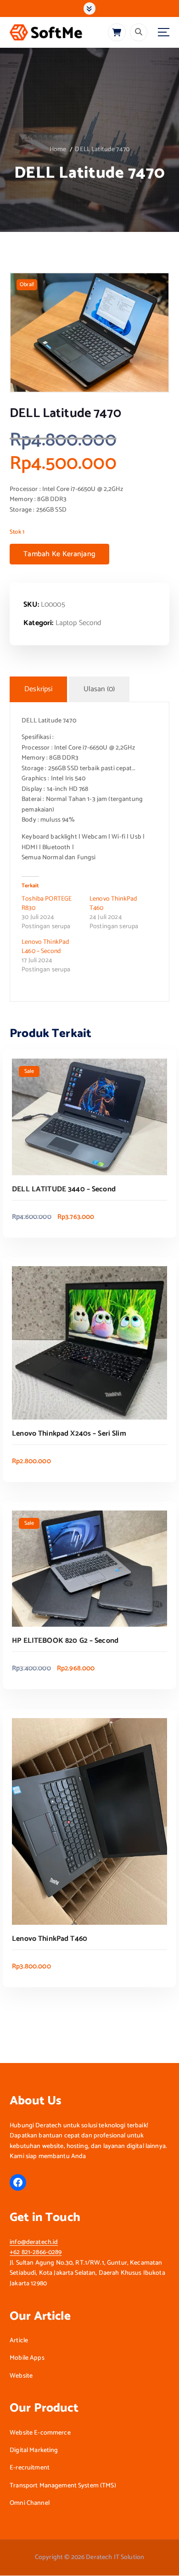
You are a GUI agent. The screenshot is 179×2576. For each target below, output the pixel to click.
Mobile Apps (27, 2358)
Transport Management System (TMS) (63, 2486)
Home (58, 149)
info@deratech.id (34, 2242)
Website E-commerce (40, 2433)
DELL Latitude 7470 (102, 149)
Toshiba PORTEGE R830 (47, 904)
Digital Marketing (34, 2451)
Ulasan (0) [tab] (99, 689)
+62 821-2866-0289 (36, 2252)
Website (21, 2376)
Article (19, 2341)
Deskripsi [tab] (38, 689)
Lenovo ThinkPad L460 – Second (45, 947)
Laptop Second (78, 623)
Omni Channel (30, 2503)
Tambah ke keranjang (59, 554)
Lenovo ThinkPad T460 (113, 904)
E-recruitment (30, 2468)
